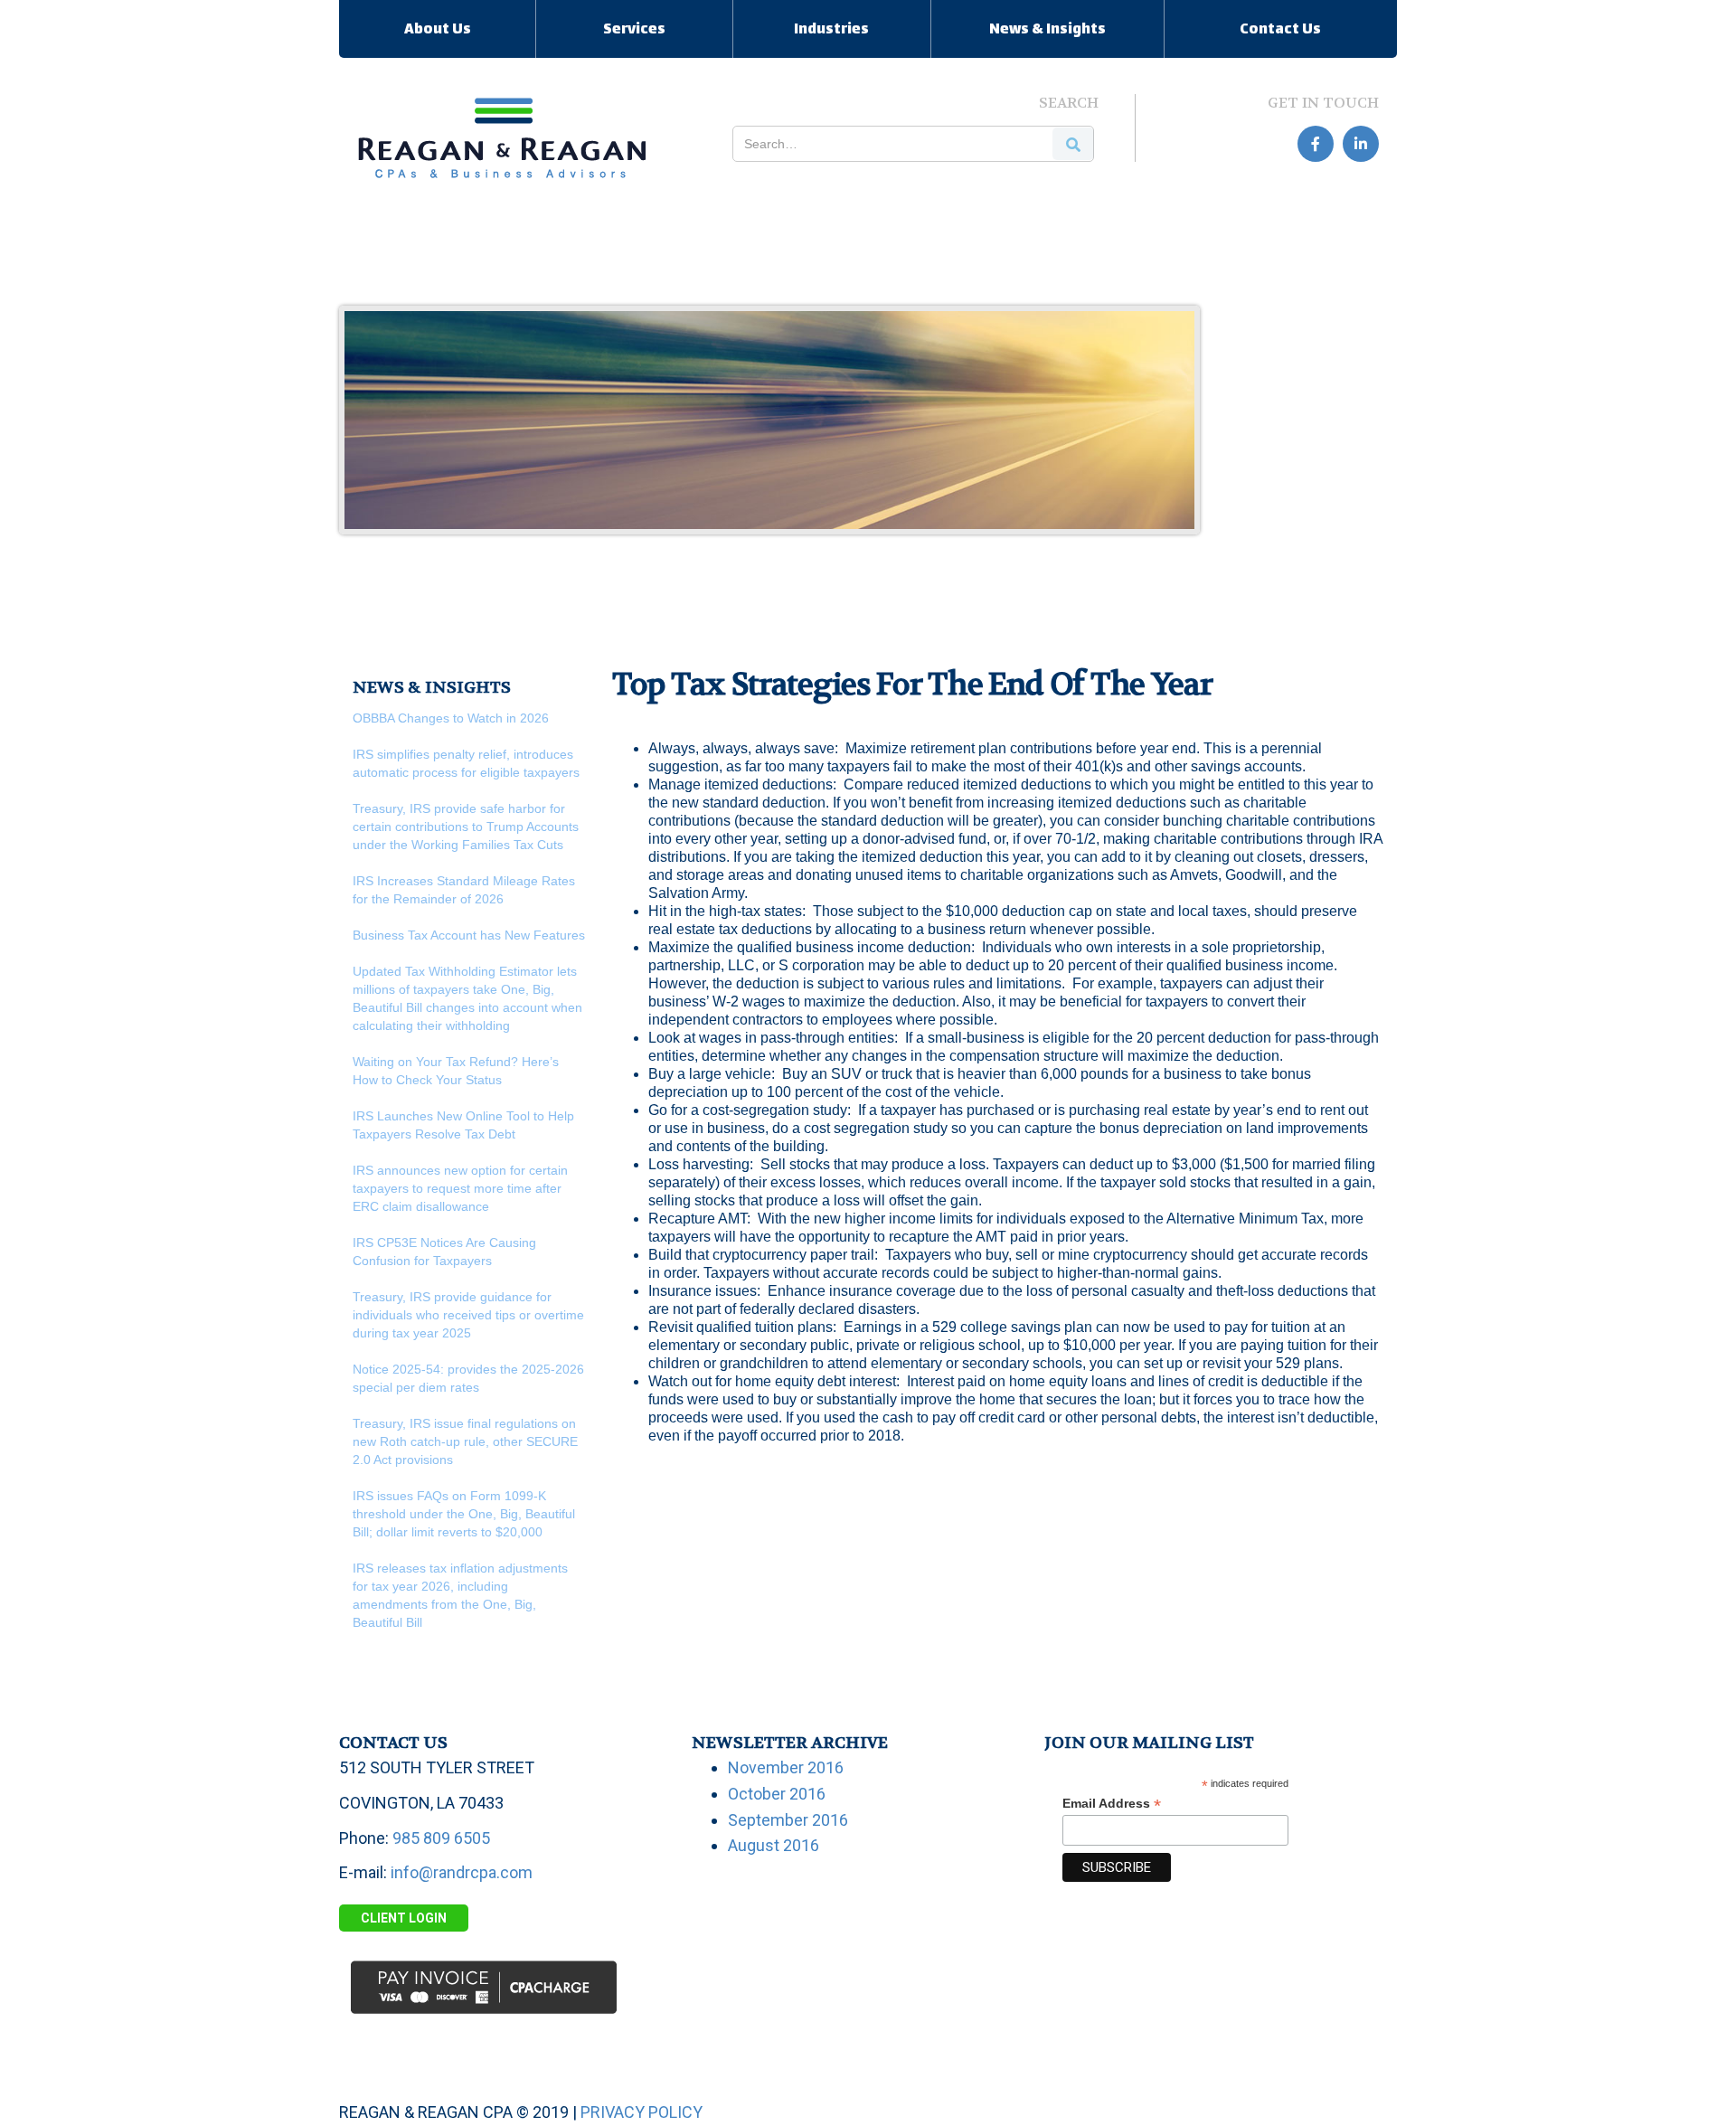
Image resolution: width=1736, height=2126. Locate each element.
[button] (437, 29)
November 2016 (786, 1767)
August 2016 (774, 1845)
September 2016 (788, 1820)
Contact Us (1280, 30)
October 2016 (777, 1794)
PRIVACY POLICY (642, 2112)
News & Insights (1047, 30)
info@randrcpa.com (462, 1872)
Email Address (1112, 1804)
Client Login (404, 1918)
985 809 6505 (441, 1838)
